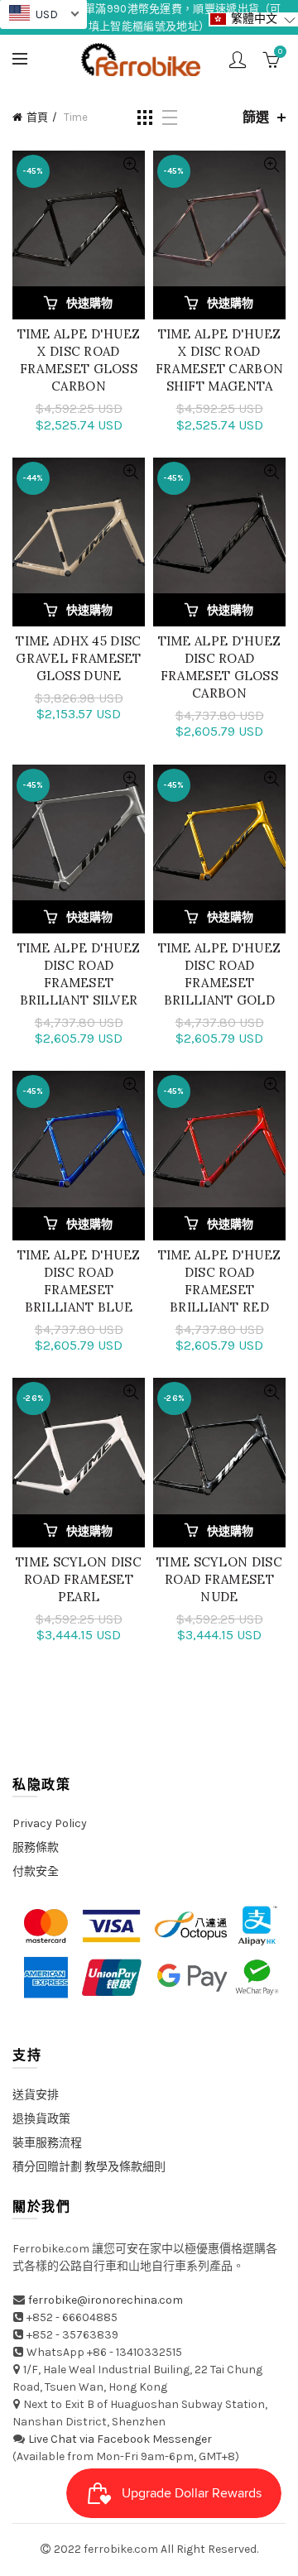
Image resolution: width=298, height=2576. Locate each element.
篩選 (256, 117)
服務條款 (36, 1847)
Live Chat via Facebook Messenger (120, 2439)
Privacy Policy (50, 1823)
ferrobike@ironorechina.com (106, 2300)
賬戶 (238, 60)
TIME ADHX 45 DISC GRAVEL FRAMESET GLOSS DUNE (79, 658)
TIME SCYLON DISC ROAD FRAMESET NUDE (219, 1579)
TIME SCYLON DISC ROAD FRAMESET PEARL (79, 1579)
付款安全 (36, 1871)
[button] (253, 19)
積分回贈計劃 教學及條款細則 (89, 2167)
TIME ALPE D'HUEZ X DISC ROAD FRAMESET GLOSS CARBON (79, 360)
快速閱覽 (130, 165)
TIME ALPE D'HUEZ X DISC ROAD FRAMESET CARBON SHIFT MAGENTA (220, 360)
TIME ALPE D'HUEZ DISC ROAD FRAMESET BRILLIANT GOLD (220, 974)
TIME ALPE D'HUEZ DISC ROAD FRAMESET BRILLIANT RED (220, 1281)
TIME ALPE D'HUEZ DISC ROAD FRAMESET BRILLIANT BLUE (79, 1281)
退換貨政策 (41, 2119)
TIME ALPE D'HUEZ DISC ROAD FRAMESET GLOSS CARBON (220, 667)
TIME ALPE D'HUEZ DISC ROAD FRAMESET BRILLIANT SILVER (79, 974)
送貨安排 (36, 2095)
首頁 (37, 117)
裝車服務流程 (47, 2143)
